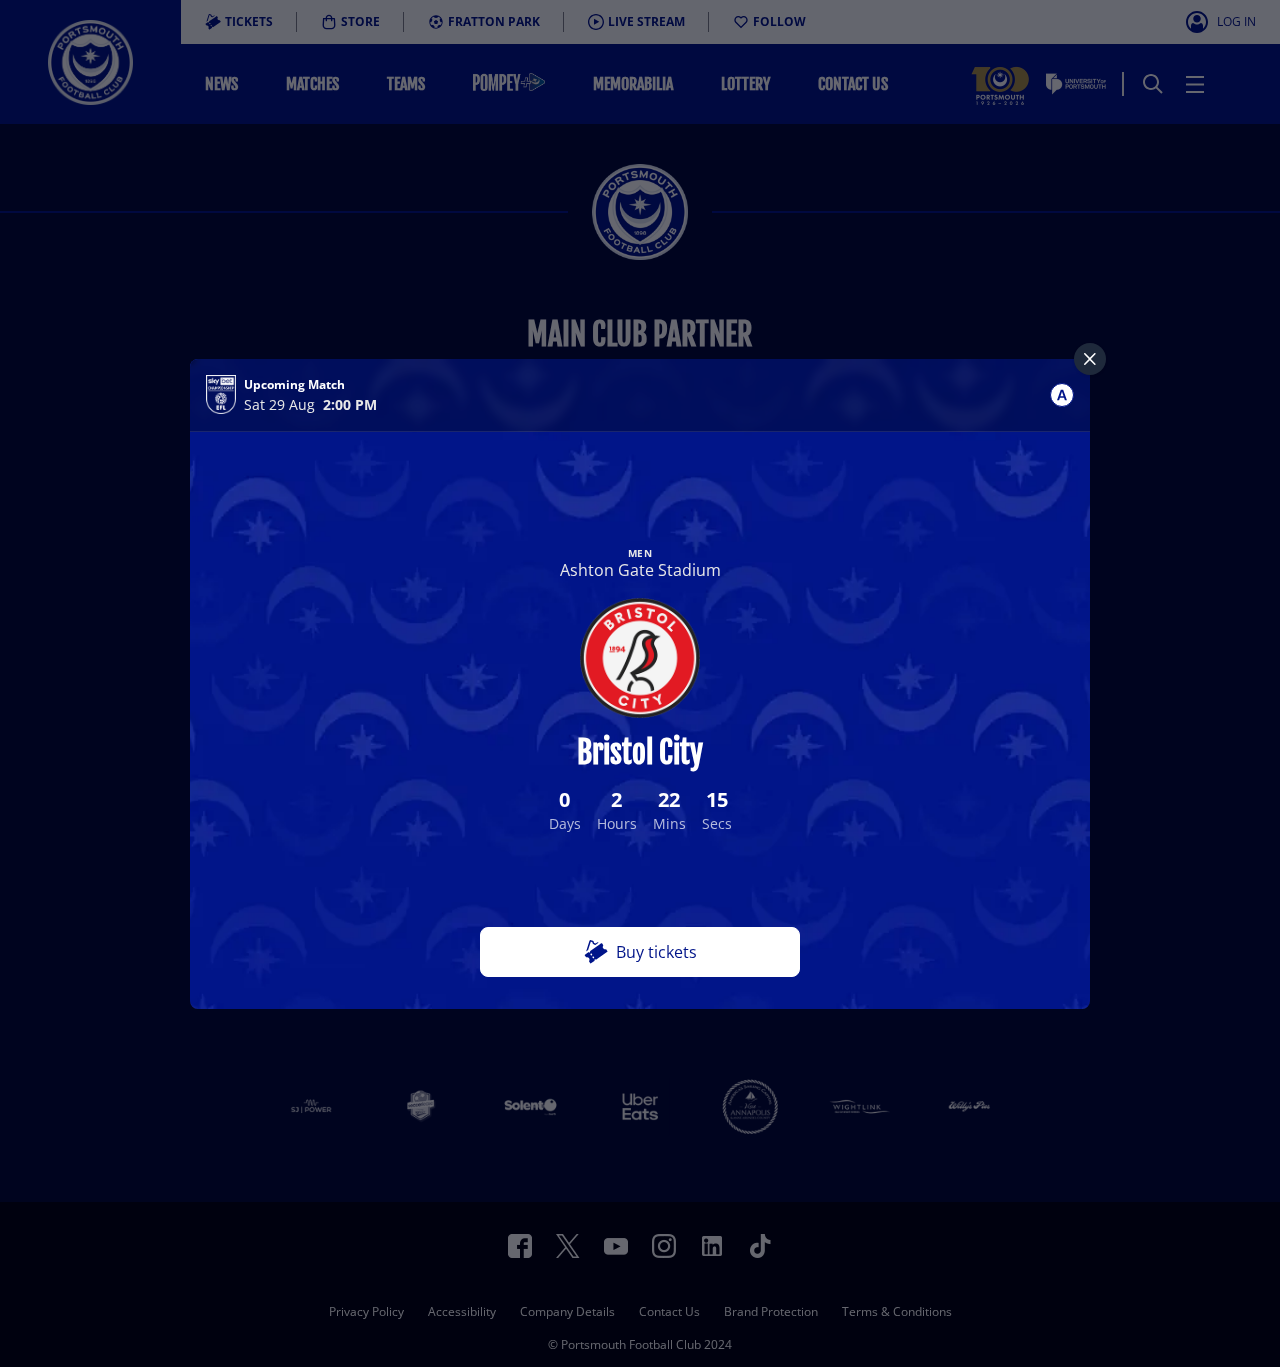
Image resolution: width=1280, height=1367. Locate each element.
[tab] (1062, 395)
